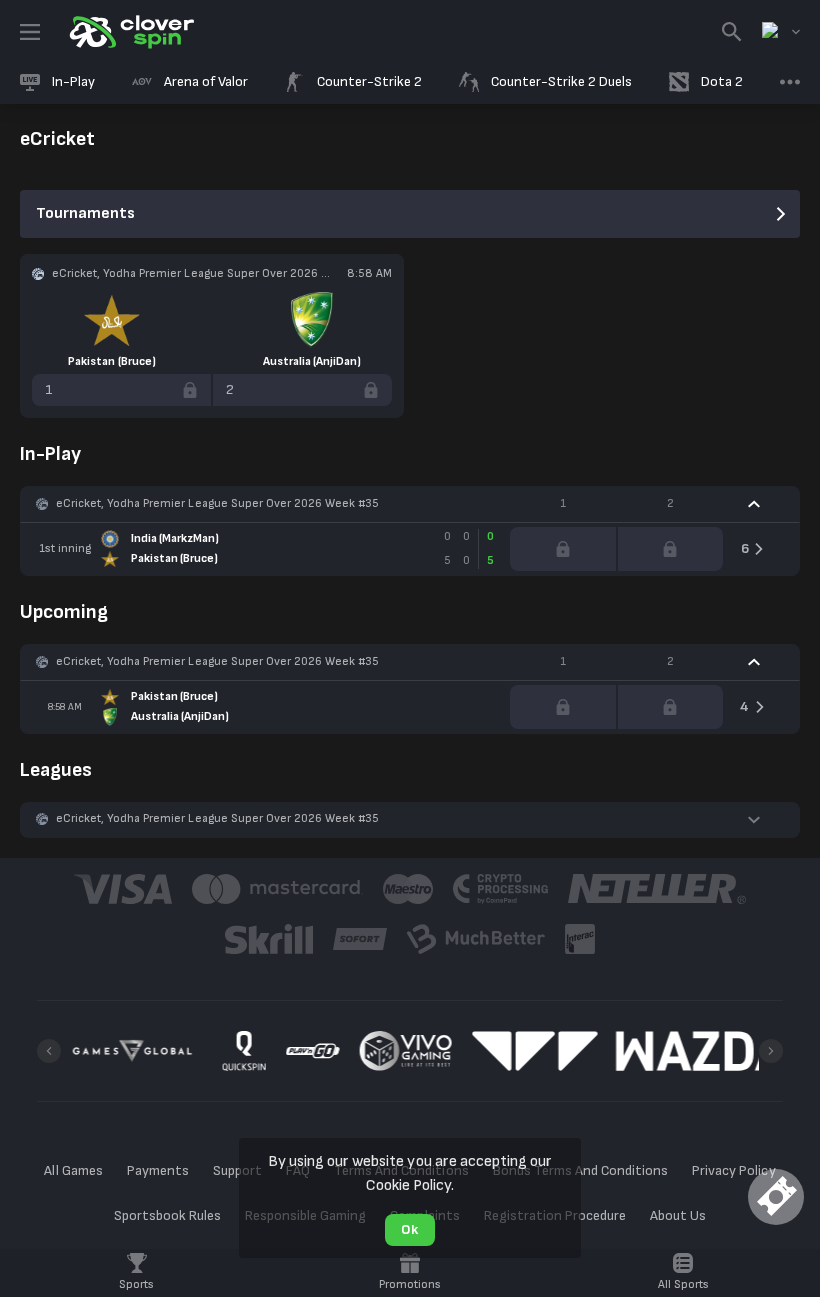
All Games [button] (73, 1170)
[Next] (771, 1051)
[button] (410, 504)
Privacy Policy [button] (733, 1170)
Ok (409, 1229)
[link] (130, 32)
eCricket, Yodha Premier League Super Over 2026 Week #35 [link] (217, 503)
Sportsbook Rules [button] (167, 1215)
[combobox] (781, 32)
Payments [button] (158, 1170)
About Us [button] (678, 1215)
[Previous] (49, 1051)
